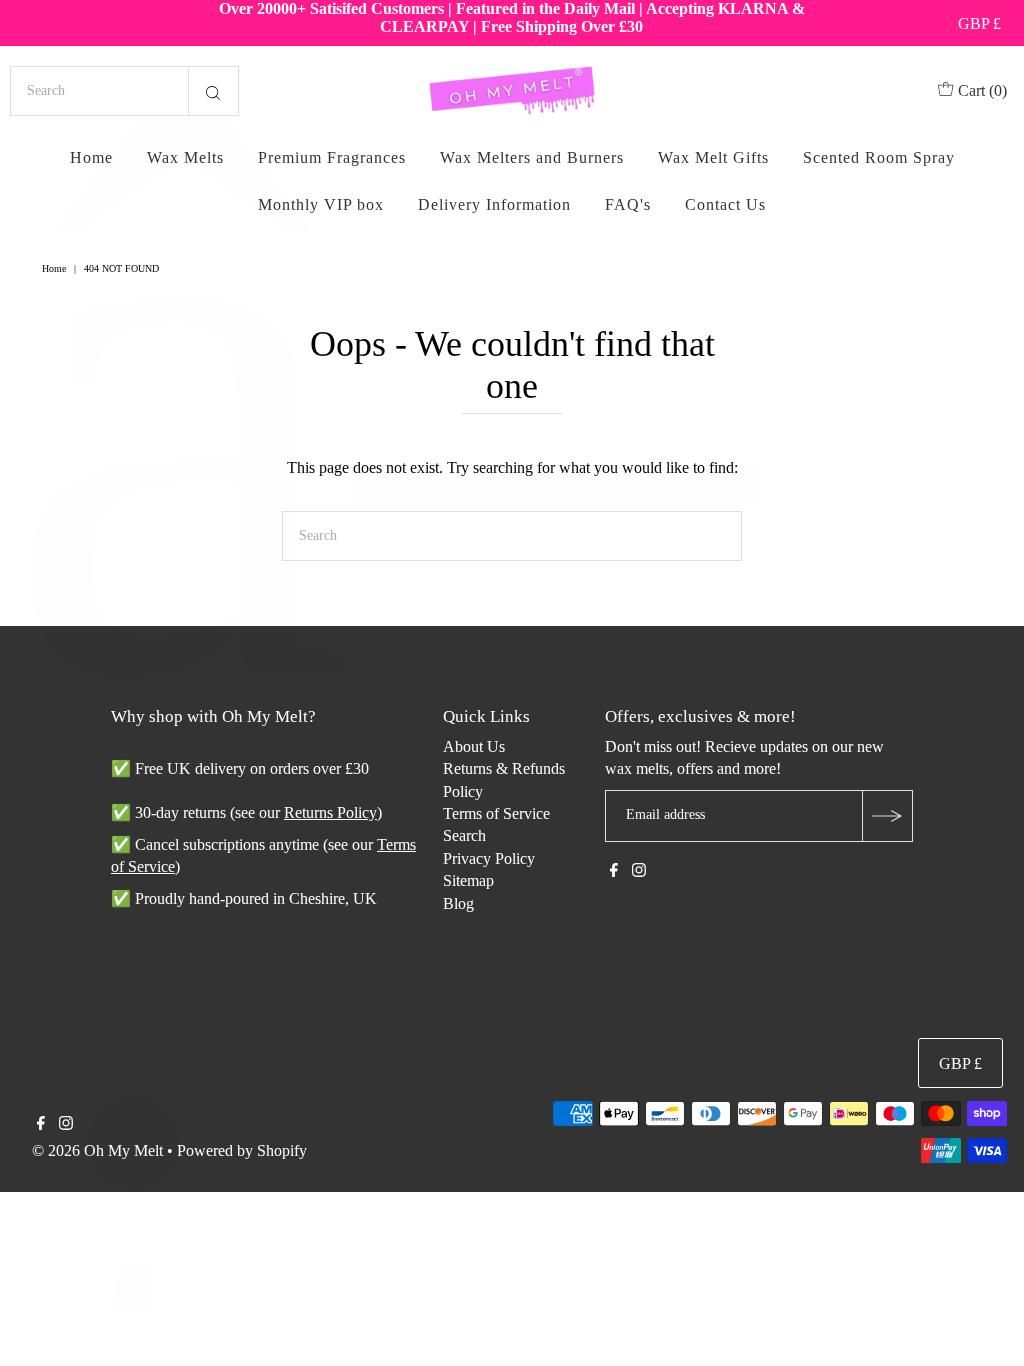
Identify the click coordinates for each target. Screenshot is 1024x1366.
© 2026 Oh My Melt (97, 1150)
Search (464, 835)
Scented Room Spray (879, 157)
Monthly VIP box (321, 204)
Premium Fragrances (332, 157)
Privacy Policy (489, 858)
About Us (474, 746)
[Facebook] (614, 872)
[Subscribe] (887, 816)
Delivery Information (494, 204)
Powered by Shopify (242, 1150)
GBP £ (979, 23)
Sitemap (468, 880)
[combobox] (124, 91)
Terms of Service (496, 813)
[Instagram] (639, 872)
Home (91, 157)
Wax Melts (185, 157)
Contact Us (725, 204)
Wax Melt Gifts (713, 157)
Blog (458, 903)
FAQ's (628, 204)
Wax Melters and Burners (532, 157)
